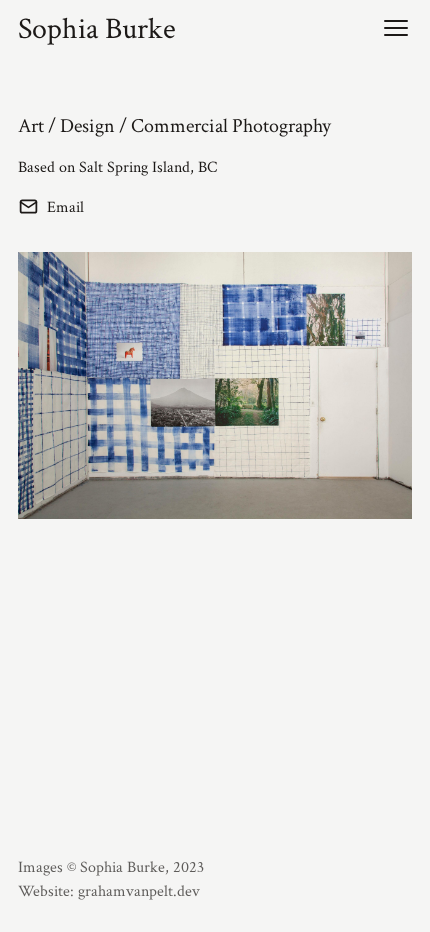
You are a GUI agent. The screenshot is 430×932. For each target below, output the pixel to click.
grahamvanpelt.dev (139, 891)
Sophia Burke (97, 30)
